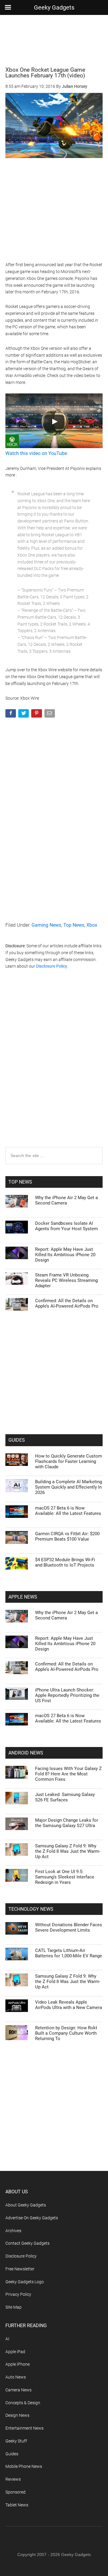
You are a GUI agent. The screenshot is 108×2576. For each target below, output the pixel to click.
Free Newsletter (20, 2269)
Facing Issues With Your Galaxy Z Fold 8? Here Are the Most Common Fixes (68, 1774)
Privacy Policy (18, 2294)
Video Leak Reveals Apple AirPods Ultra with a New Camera (69, 2005)
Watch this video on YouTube (36, 453)
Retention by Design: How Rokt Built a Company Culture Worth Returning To (66, 2033)
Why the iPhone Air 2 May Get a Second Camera (66, 1200)
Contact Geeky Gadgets (27, 2243)
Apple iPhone (18, 2364)
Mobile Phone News (24, 2466)
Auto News (16, 2377)
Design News (17, 2415)
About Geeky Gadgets (26, 2205)
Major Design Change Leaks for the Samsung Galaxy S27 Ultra (67, 1823)
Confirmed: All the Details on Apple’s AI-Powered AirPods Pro (67, 1303)
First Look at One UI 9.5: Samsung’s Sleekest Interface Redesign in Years (65, 1877)
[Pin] (37, 714)
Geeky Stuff (16, 2441)
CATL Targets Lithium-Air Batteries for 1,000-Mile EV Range (69, 1953)
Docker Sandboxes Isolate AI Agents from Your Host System (66, 1226)
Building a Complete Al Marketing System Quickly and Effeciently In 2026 (69, 1487)
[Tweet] (24, 714)
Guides (12, 2454)
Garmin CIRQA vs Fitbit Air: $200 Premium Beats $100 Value (67, 1536)
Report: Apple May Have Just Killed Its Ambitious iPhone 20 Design (65, 1255)
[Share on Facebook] (11, 714)
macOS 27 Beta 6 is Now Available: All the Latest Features (68, 1511)
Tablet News (17, 2505)
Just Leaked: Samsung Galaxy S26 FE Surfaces (65, 1797)
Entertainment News (24, 2428)
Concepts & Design (23, 2403)
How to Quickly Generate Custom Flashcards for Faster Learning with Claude (69, 1461)
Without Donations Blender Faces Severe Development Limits (69, 1927)
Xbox (92, 925)
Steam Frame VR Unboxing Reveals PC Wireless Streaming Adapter (66, 1280)
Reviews (13, 2479)
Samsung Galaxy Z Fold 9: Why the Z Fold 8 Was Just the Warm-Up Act (68, 1851)
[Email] (50, 714)
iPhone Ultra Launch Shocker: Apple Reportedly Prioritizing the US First (67, 1695)
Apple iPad (15, 2352)
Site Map (13, 2307)
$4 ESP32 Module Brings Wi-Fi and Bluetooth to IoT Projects (65, 1562)
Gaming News (46, 925)
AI (7, 2339)
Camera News (18, 2390)
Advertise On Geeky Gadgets (32, 2218)
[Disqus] (54, 1070)
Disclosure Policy (52, 966)
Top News (74, 925)
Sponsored (15, 2492)
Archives (13, 2231)
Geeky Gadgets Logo (25, 2282)
